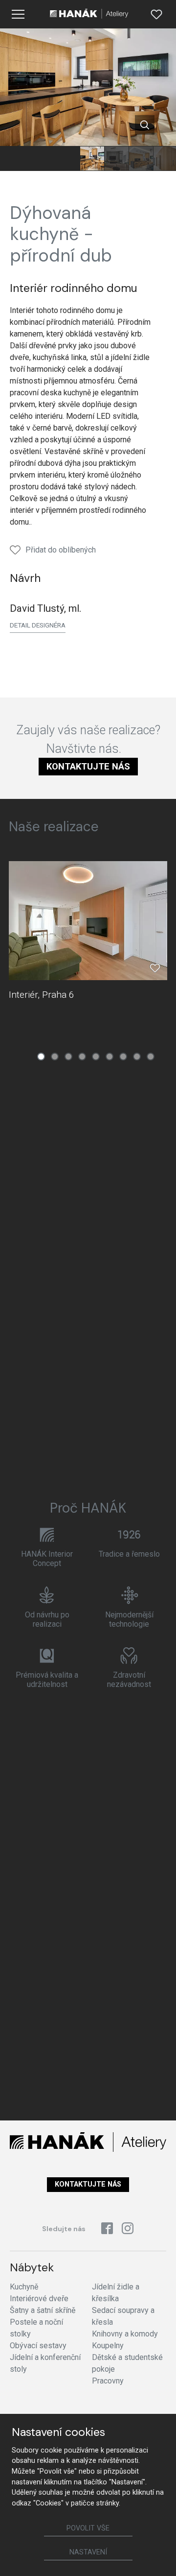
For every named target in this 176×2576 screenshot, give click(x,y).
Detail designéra (38, 625)
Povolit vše (88, 2528)
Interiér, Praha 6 (42, 995)
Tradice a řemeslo (129, 1554)
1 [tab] (41, 1057)
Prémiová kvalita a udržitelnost (47, 1680)
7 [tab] (123, 1057)
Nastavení (88, 2552)
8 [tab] (137, 1057)
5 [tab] (96, 1057)
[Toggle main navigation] (18, 14)
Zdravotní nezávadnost (129, 1680)
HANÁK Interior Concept (47, 1559)
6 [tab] (110, 1057)
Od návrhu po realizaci (47, 1619)
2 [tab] (55, 1057)
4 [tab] (82, 1057)
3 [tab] (68, 1057)
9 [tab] (151, 1057)
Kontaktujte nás (88, 766)
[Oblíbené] (156, 14)
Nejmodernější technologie (129, 1619)
